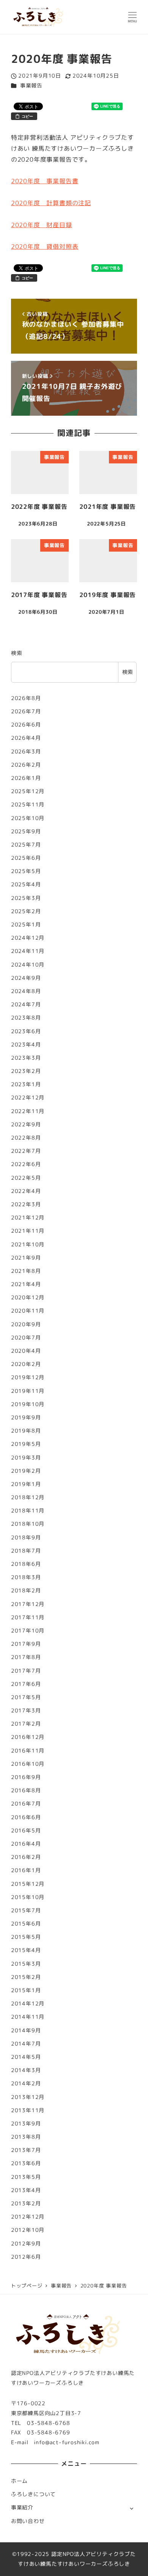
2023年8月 (26, 1018)
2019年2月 (26, 1471)
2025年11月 (28, 805)
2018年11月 (28, 1511)
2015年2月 (26, 1977)
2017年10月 (28, 1631)
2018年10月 (28, 1524)
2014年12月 (28, 2004)
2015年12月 (28, 1884)
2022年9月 (26, 1124)
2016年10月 (28, 1764)
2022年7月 (26, 1151)
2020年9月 (26, 1324)
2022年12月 (28, 1098)
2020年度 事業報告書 (45, 181)
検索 (17, 653)
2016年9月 (26, 1777)
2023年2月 (26, 1071)
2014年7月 (26, 2044)
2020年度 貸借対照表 (45, 246)
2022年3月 (26, 1204)
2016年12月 (28, 1737)
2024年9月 (26, 978)
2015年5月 (26, 1937)
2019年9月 (26, 1417)
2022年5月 (26, 1178)
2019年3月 (26, 1458)
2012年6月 (26, 2257)
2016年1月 (26, 1870)
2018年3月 (26, 1577)
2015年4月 (26, 1950)
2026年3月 (26, 752)
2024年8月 (26, 991)
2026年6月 (26, 725)
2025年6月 (26, 858)
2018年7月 (26, 1551)
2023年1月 (26, 1084)
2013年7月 (26, 2150)
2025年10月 (28, 818)
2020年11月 (28, 1311)
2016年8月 (26, 1790)
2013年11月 (28, 2110)
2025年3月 (26, 898)
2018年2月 (26, 1591)
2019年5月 (26, 1444)
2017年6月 (26, 1684)
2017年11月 (28, 1617)
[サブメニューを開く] (131, 2508)
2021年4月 (26, 1284)
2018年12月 (28, 1497)
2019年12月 (28, 1377)
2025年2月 (26, 911)
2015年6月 (26, 1924)
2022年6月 (26, 1164)
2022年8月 (26, 1138)
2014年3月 (26, 2070)
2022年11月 (28, 1111)
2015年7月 (26, 1910)
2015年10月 (28, 1897)
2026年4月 (26, 738)
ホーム (19, 2481)
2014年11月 (28, 2017)
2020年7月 (26, 1338)
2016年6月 (26, 1817)
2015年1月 (26, 1990)
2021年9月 (26, 1258)
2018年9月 (26, 1537)
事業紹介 (22, 2507)
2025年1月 (26, 925)
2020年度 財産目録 (42, 225)
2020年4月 (26, 1351)
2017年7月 (26, 1671)
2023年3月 (26, 1058)
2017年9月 (26, 1644)
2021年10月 (28, 1244)
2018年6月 (26, 1564)
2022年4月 (26, 1191)
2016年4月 (26, 1844)
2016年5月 (26, 1831)
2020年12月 (28, 1297)
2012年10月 (28, 2230)
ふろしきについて (33, 2494)
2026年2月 (26, 765)
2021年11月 (28, 1231)
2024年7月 (26, 1004)
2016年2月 (26, 1857)
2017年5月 (26, 1697)
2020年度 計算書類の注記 (51, 203)
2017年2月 (26, 1724)
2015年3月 (26, 1964)
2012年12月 (28, 2217)
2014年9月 (26, 2030)
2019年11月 (28, 1391)
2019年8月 (26, 1431)
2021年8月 (26, 1271)
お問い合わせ (28, 2521)
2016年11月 (28, 1751)
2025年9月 (26, 831)
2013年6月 (26, 2163)
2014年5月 (26, 2057)
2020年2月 (26, 1364)
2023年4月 (26, 1045)
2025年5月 (26, 871)
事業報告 (31, 86)
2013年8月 (26, 2137)
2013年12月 (28, 2097)
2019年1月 (26, 1484)
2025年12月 (28, 791)
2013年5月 (26, 2177)
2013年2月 (26, 2203)
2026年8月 (26, 698)
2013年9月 (26, 2124)
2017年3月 (26, 1711)
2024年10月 (28, 965)
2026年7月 (26, 711)
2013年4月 (26, 2190)
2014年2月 (26, 2083)
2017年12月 (28, 1604)
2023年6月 (26, 1031)
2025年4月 (26, 884)
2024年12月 (28, 938)
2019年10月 (28, 1404)
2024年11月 (28, 951)
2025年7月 (26, 845)
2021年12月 (28, 1218)
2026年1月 (26, 778)
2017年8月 (26, 1657)
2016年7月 (26, 1804)
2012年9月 (26, 2244)
